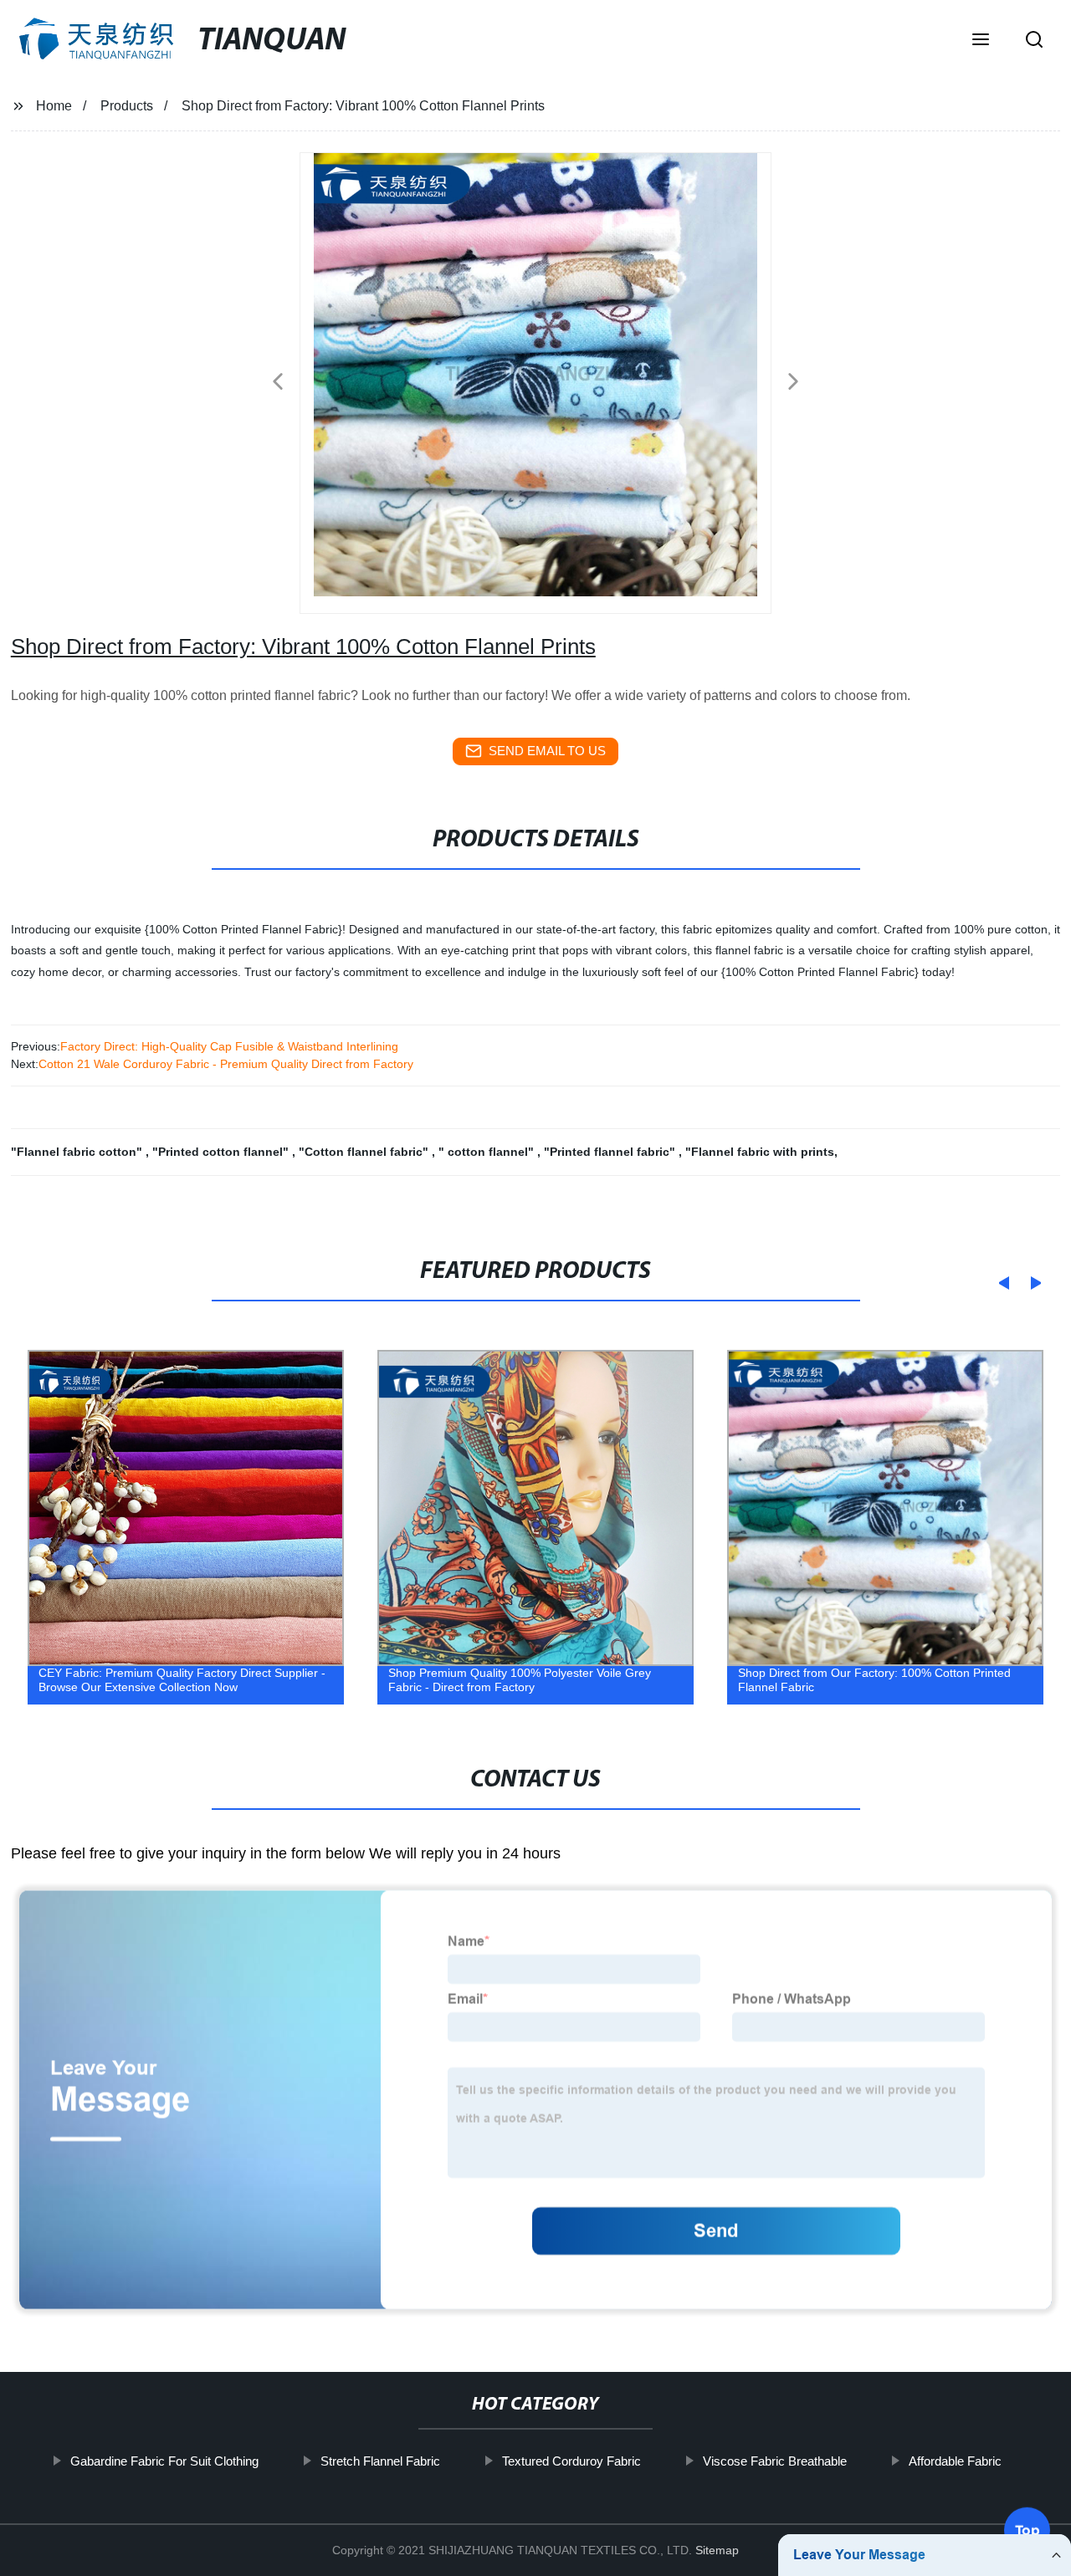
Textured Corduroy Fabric (571, 2461)
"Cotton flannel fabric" (365, 1152)
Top (1027, 2527)
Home (54, 106)
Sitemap (717, 2550)
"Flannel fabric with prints (760, 1152)
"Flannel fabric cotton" (78, 1152)
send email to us (547, 751)
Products (127, 106)
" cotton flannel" (488, 1152)
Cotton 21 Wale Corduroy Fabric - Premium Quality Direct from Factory (226, 1064)
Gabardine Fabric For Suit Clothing (164, 2461)
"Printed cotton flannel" (222, 1152)
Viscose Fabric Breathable (774, 2461)
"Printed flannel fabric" (611, 1152)
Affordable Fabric (954, 2461)
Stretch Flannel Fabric (379, 2461)
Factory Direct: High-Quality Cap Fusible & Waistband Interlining (229, 1046)
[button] (981, 41)
